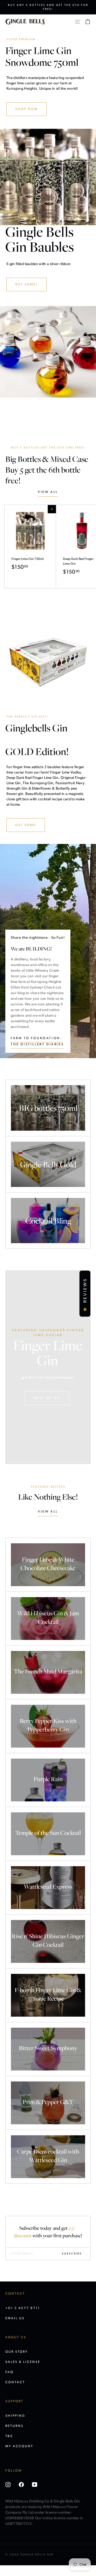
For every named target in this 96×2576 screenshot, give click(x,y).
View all (48, 492)
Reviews (85, 1290)
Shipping (15, 2416)
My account (19, 2446)
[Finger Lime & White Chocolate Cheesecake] (48, 1565)
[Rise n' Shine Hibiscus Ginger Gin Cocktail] (48, 1941)
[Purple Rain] (48, 1780)
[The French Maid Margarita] (48, 1672)
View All (48, 1512)
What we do (47, 1398)
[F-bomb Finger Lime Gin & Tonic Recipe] (48, 1995)
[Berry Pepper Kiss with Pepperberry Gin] (48, 1726)
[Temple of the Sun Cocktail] (48, 1834)
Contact (15, 2382)
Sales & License (23, 2362)
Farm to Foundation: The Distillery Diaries (37, 1041)
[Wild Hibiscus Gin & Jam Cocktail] (48, 1619)
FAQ (9, 2372)
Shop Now (27, 109)
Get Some (26, 825)
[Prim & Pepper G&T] (48, 2103)
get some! (27, 285)
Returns (14, 2426)
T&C (9, 2436)
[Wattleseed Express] (48, 1888)
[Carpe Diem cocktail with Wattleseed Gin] (48, 2157)
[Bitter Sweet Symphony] (48, 2049)
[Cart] (88, 22)
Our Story (17, 2352)
